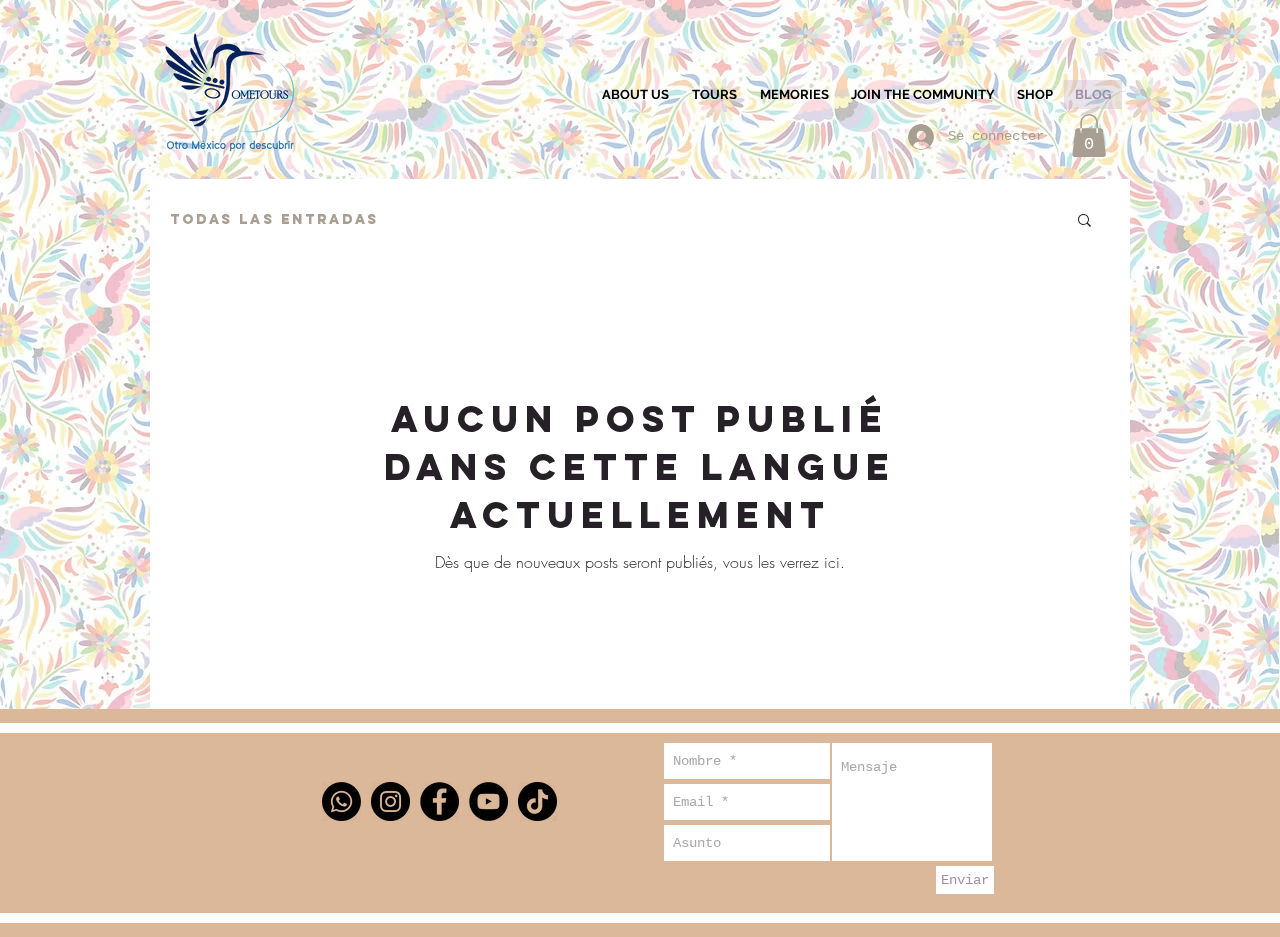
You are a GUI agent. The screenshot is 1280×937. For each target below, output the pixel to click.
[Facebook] (439, 801)
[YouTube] (488, 801)
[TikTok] (537, 801)
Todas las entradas (274, 219)
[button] (1089, 135)
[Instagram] (390, 801)
